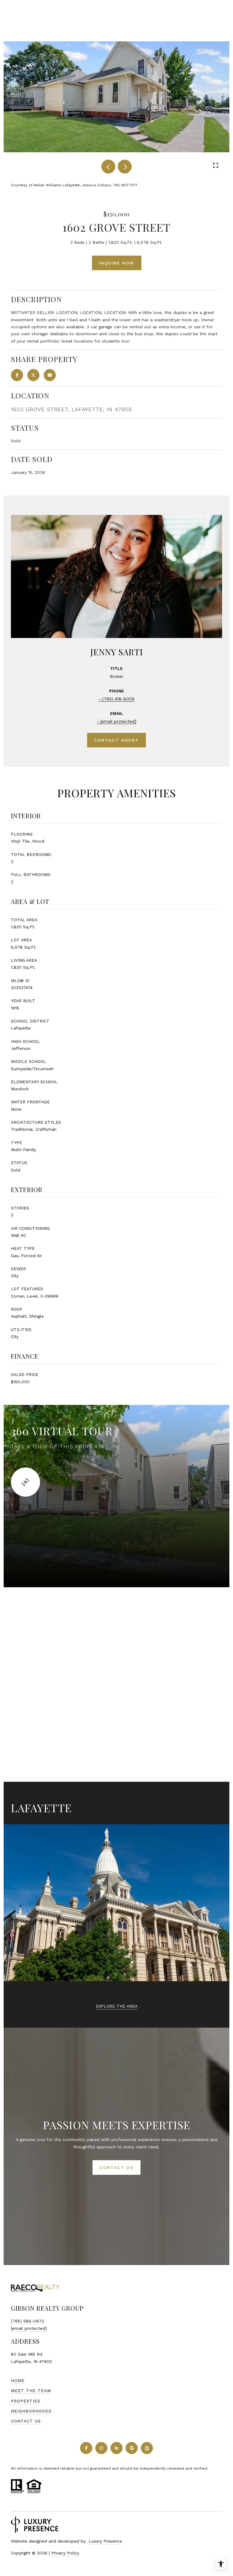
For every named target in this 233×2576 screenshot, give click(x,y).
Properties (26, 2401)
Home (18, 2381)
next (125, 167)
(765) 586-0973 (27, 2321)
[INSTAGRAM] (101, 2448)
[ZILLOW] (147, 2448)
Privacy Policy (65, 2553)
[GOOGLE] (132, 2448)
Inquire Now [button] (117, 263)
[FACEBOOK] (86, 2448)
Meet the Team (31, 2391)
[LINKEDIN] (116, 2448)
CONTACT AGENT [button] (116, 740)
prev (108, 167)
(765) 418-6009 (118, 699)
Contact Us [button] (116, 2167)
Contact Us (26, 2421)
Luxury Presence (105, 2541)
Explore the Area (117, 2006)
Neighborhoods (31, 2411)
